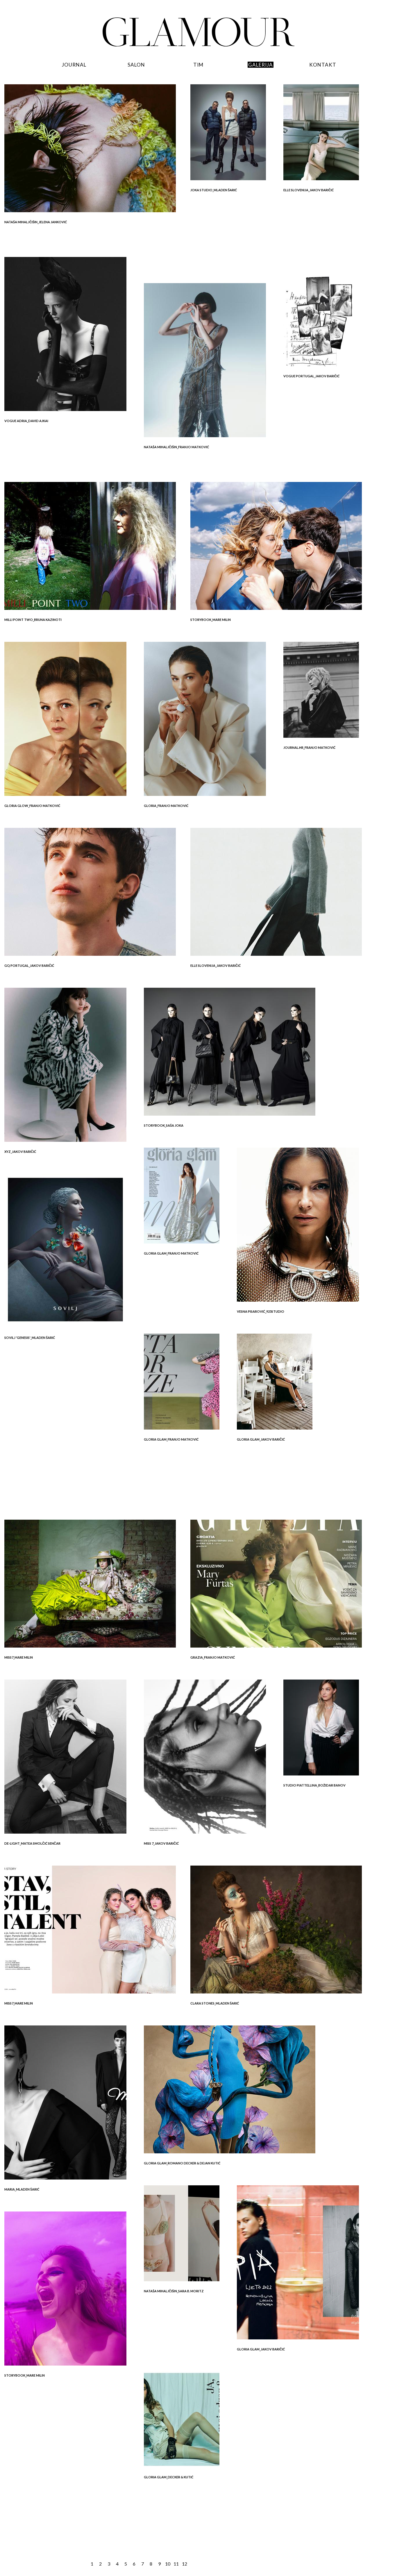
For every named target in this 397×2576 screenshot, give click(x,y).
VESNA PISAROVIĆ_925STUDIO (261, 1311)
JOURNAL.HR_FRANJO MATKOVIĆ (309, 747)
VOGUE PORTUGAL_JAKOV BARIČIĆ (311, 376)
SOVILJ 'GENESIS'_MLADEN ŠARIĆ (30, 1338)
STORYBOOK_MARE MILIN (211, 620)
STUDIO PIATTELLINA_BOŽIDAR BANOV (314, 1785)
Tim (198, 65)
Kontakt (323, 65)
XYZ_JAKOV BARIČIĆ (20, 1152)
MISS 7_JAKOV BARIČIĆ (161, 1843)
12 (185, 2564)
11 (176, 2564)
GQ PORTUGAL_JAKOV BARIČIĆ (29, 965)
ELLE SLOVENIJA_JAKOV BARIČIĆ (309, 190)
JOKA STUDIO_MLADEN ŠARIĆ (214, 190)
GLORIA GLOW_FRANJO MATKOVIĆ (32, 806)
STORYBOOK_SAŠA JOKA (164, 1125)
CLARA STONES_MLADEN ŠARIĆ (215, 2003)
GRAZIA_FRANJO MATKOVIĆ (213, 1657)
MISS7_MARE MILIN (19, 1657)
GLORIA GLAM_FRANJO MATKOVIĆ (171, 1253)
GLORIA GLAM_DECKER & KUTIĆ (169, 2477)
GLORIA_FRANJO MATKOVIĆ (166, 806)
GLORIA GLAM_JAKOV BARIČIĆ (261, 1439)
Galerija (261, 65)
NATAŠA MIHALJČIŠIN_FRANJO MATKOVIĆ (176, 447)
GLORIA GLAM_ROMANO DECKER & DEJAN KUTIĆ (182, 2163)
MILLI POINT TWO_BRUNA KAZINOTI (33, 620)
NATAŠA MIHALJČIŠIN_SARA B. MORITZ (174, 2291)
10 (168, 2564)
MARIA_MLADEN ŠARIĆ (22, 2189)
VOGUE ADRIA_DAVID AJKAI (26, 421)
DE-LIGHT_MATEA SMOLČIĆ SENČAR (32, 1843)
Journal (74, 65)
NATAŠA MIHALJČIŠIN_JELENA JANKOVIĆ (36, 222)
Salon (136, 65)
